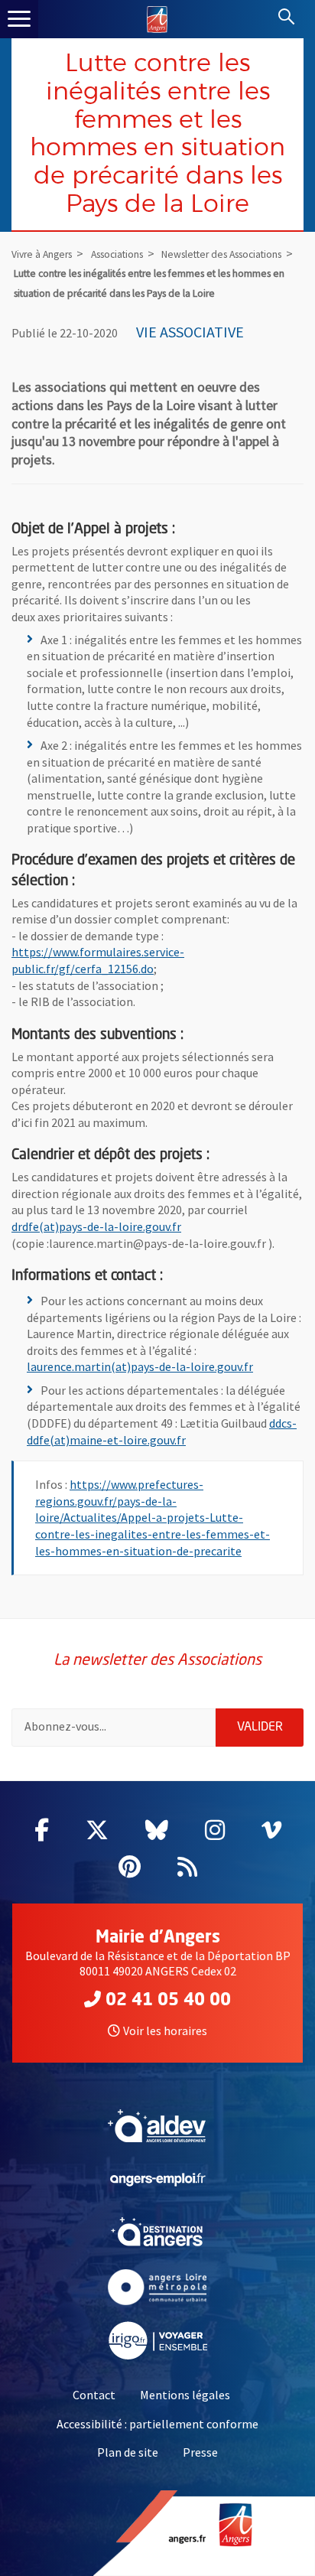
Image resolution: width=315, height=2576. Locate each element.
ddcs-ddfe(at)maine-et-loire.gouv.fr (162, 1431)
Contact (94, 2395)
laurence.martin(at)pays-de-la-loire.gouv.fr (140, 1366)
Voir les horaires (165, 2031)
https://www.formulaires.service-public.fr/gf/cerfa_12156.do (98, 960)
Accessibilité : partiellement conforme (157, 2424)
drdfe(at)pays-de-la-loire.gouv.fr (96, 1226)
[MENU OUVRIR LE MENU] (19, 19)
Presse (200, 2452)
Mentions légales (185, 2395)
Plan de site (128, 2452)
